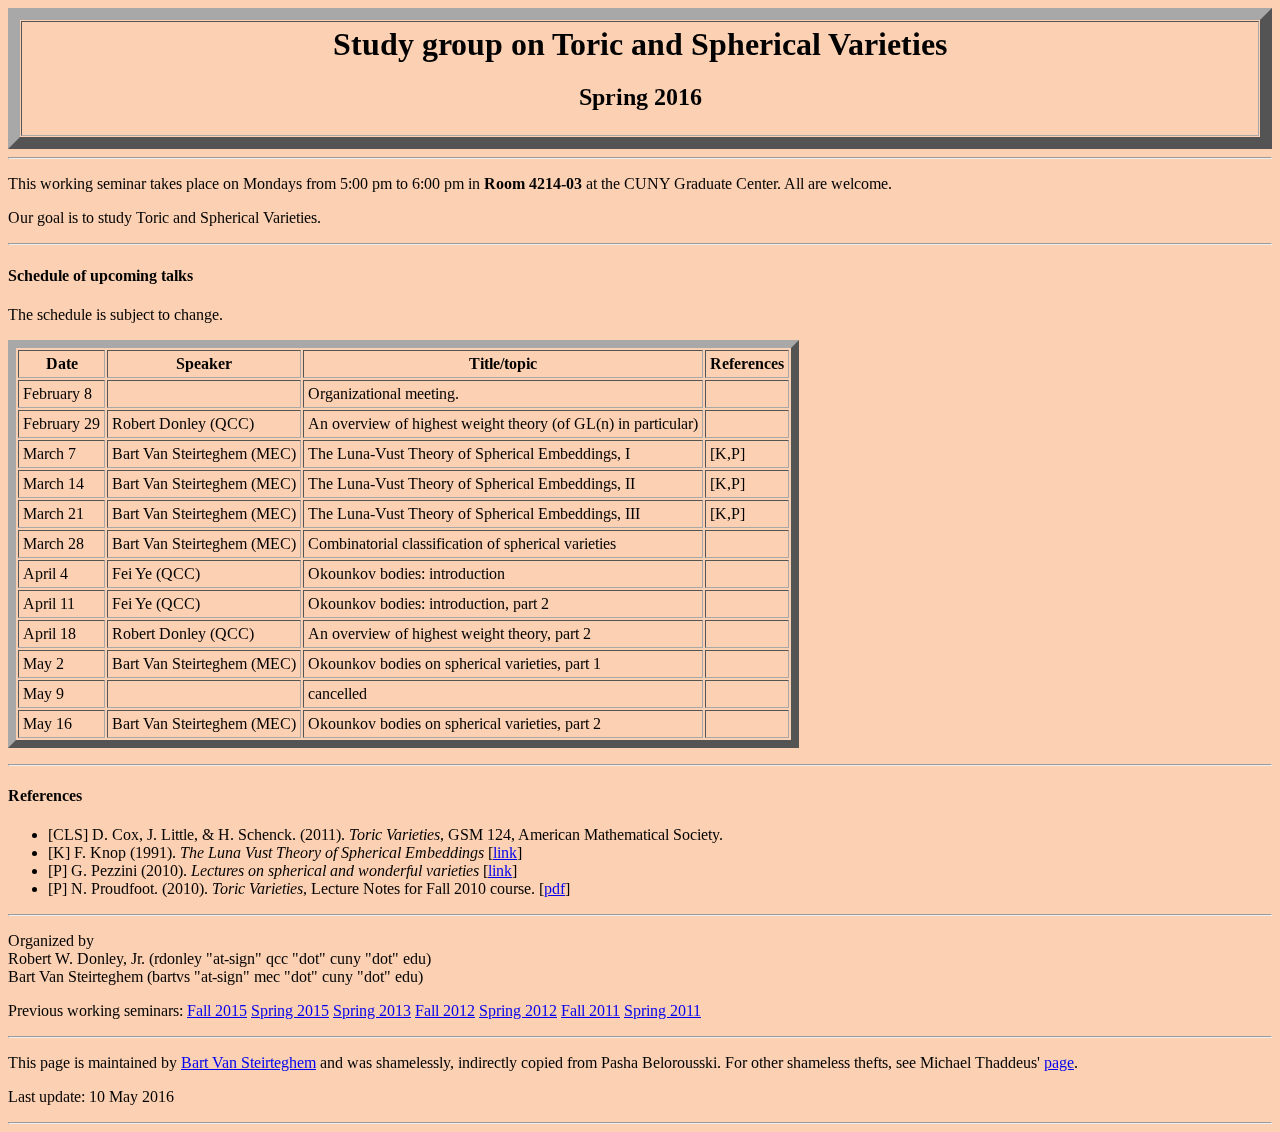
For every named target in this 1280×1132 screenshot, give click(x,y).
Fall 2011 (590, 1010)
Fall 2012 (445, 1010)
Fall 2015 (217, 1010)
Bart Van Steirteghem (248, 1062)
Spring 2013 (372, 1010)
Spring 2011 (662, 1010)
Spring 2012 (518, 1010)
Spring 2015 (290, 1010)
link (505, 852)
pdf (554, 888)
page (1059, 1062)
